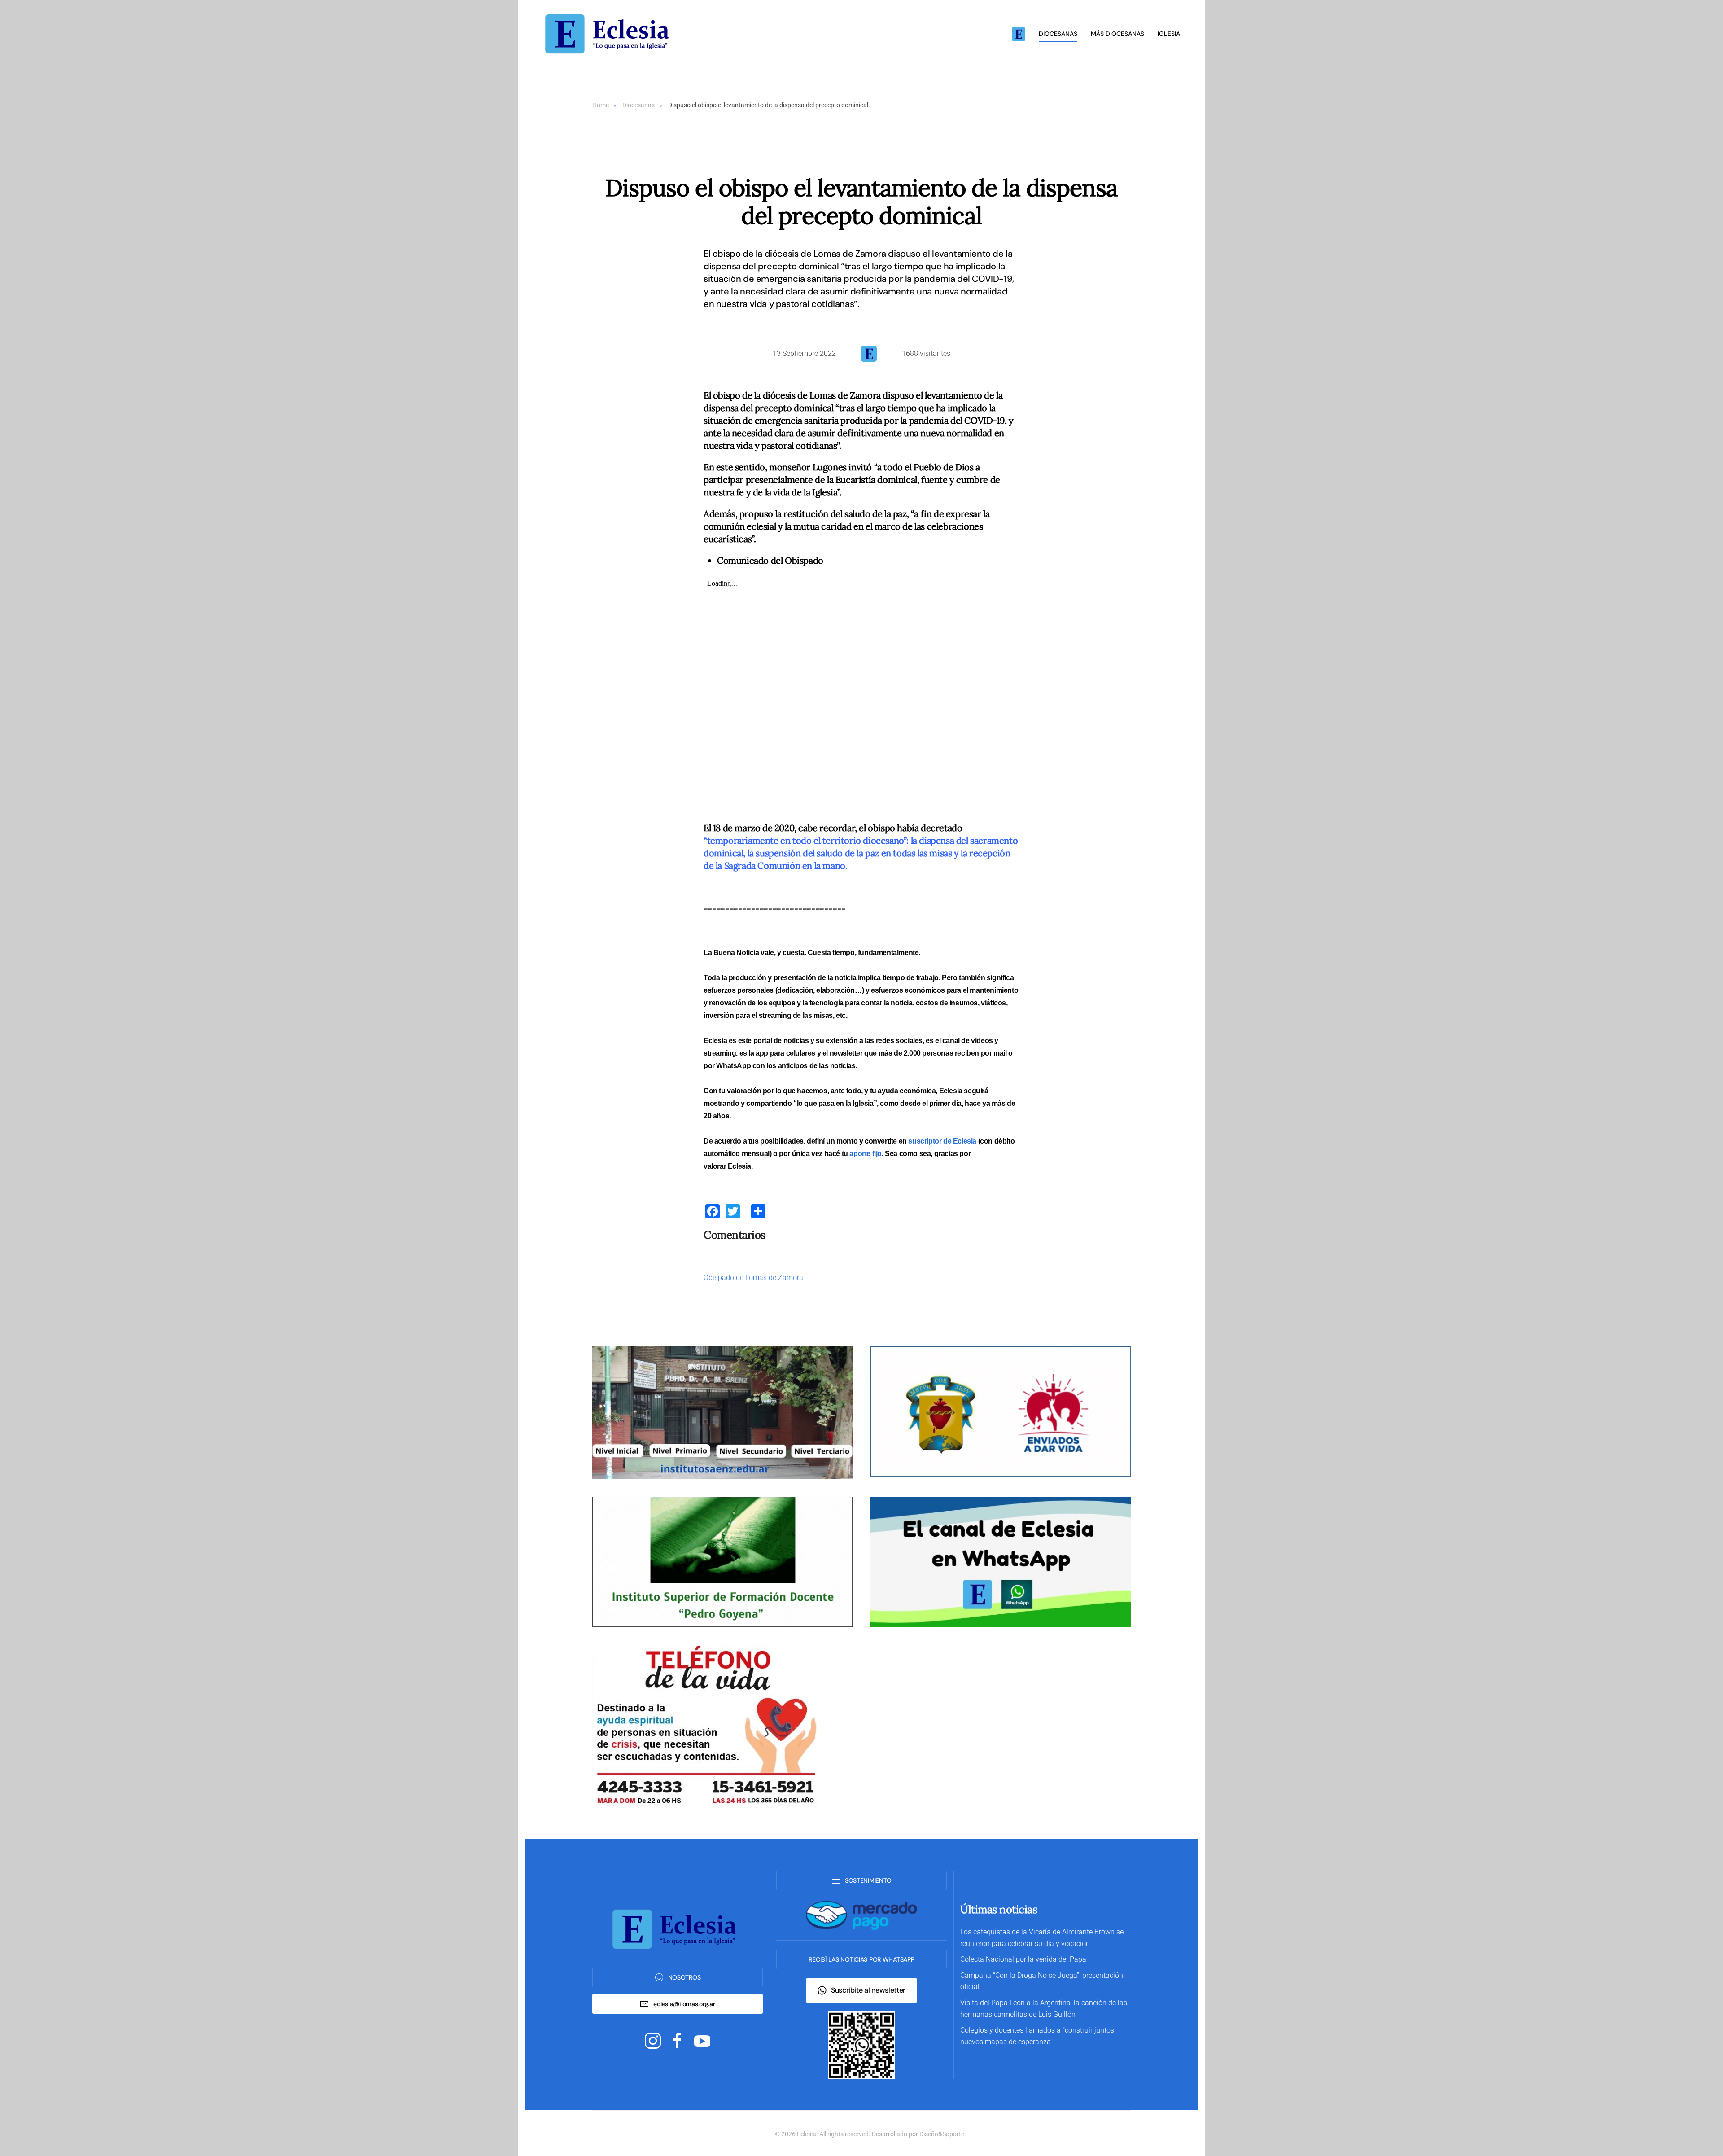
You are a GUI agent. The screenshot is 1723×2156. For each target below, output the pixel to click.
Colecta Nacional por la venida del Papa (1023, 1959)
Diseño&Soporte (942, 2134)
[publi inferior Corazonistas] (1001, 1411)
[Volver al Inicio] (610, 34)
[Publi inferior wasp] (1001, 1562)
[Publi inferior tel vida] (704, 1726)
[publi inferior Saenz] (722, 1412)
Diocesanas (1058, 34)
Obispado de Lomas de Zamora (753, 1277)
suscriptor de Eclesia (942, 1141)
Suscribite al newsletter (868, 1990)
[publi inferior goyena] (722, 1562)
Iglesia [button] (1169, 34)
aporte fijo (866, 1154)
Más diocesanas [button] (1117, 34)
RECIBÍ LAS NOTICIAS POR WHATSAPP (861, 1959)
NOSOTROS (684, 1977)
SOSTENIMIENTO (868, 1880)
